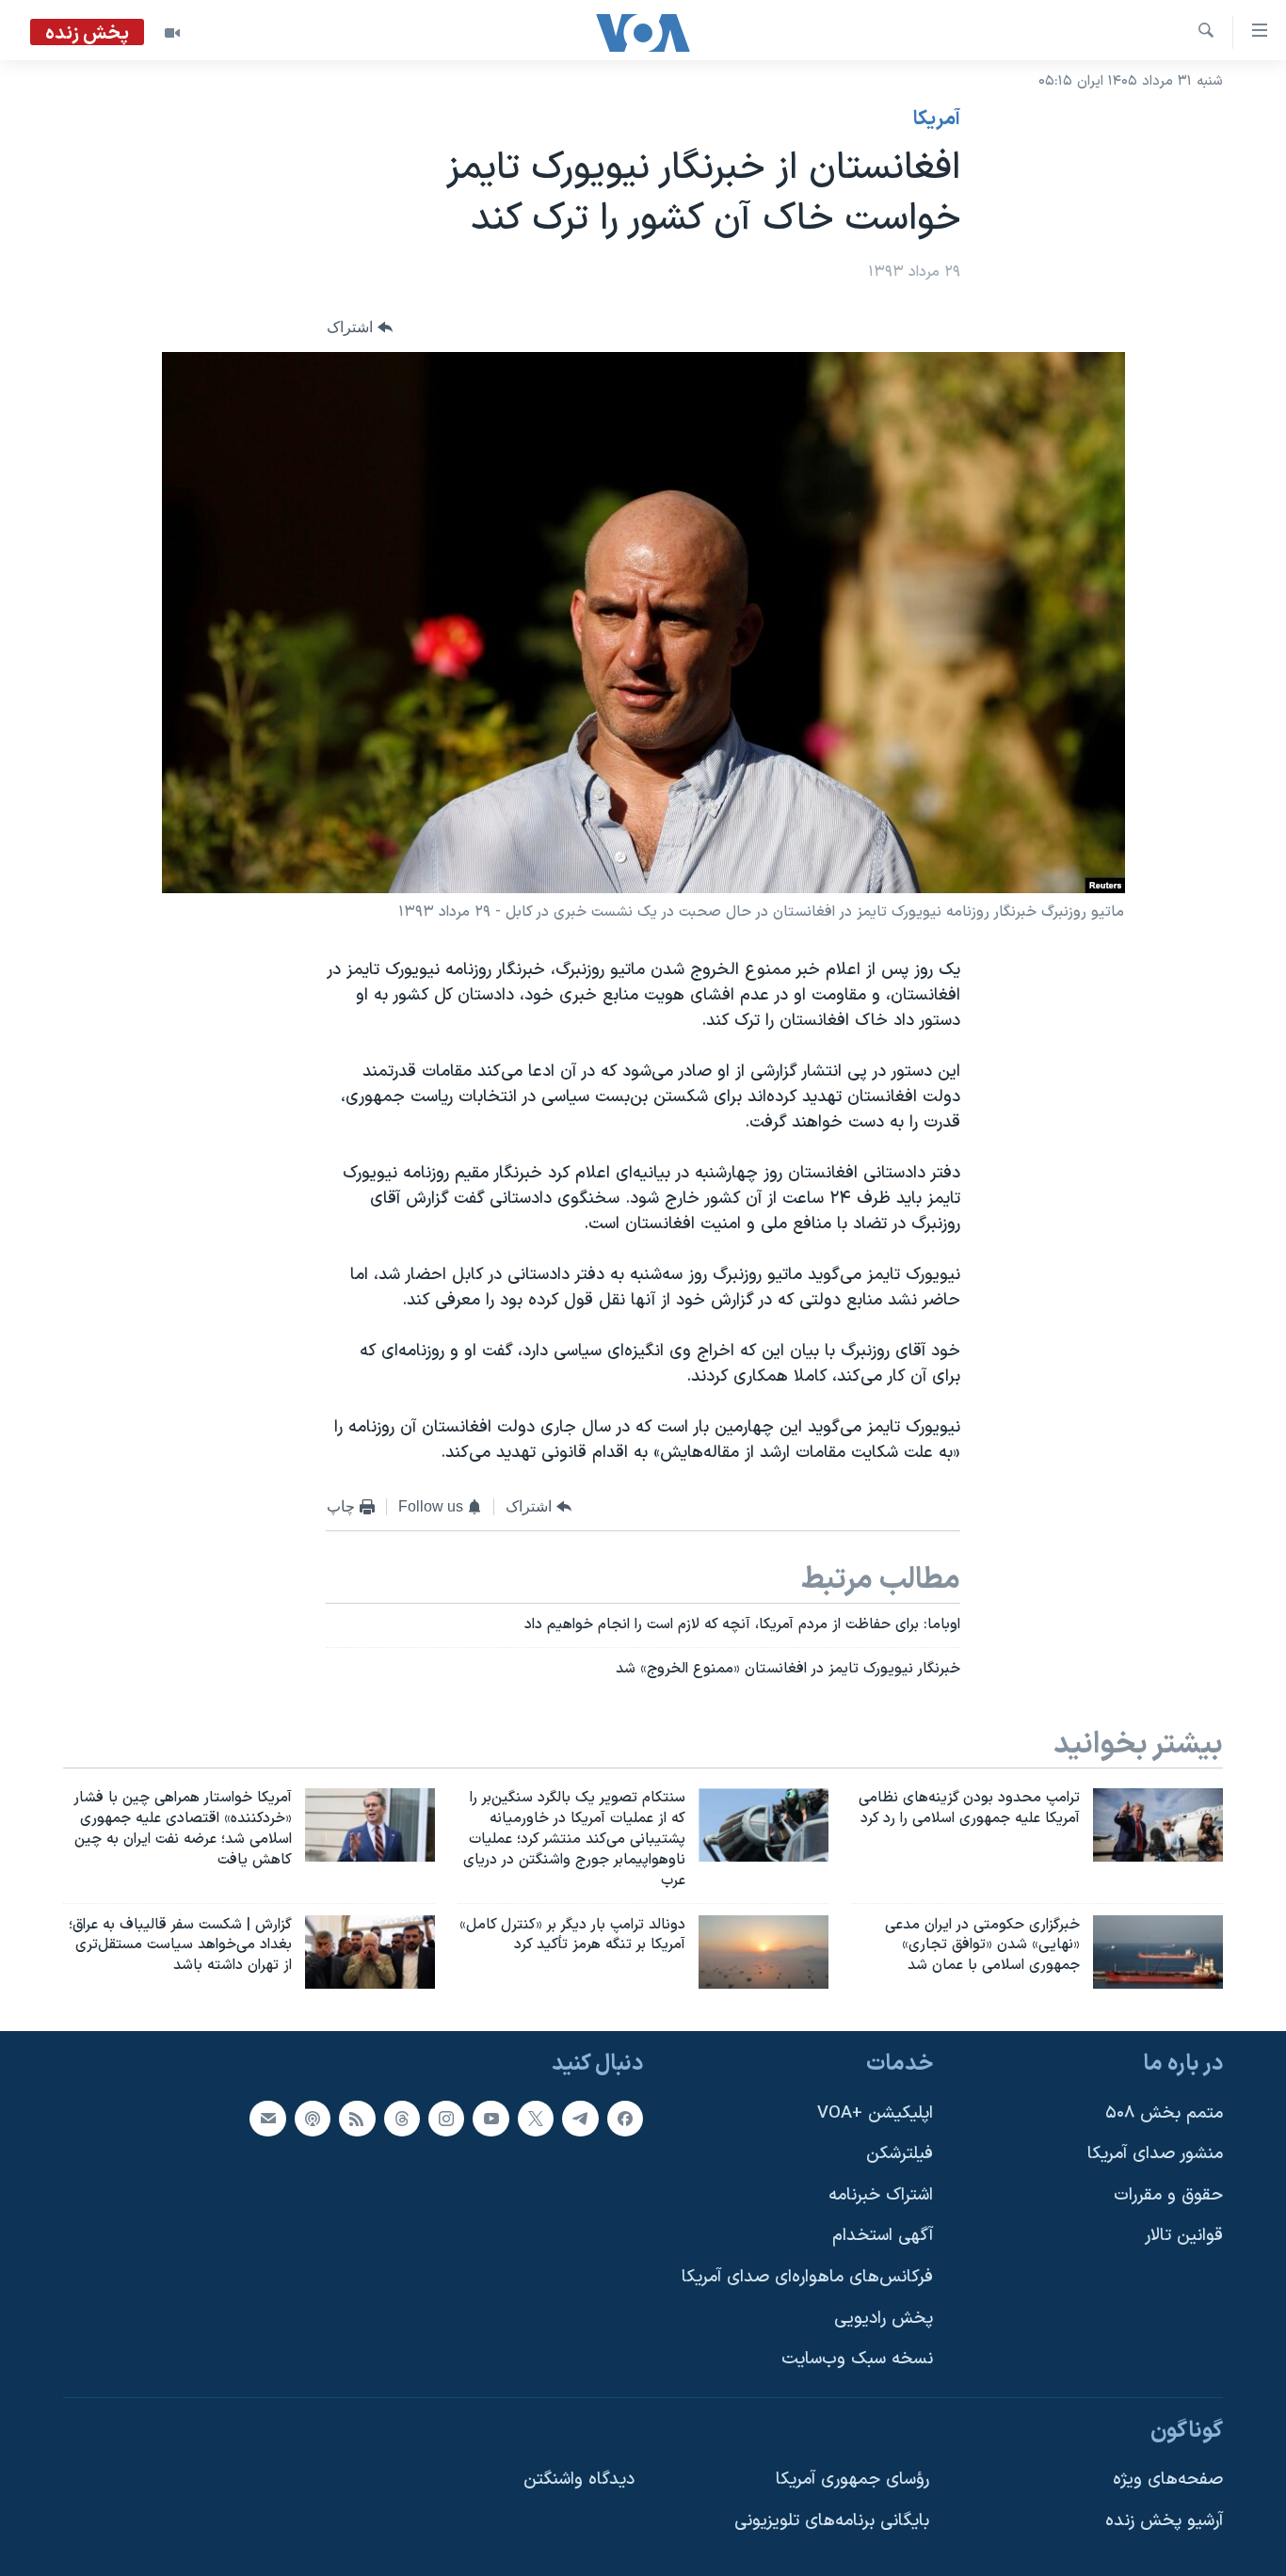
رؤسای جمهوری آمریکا (852, 2480)
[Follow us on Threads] (402, 2119)
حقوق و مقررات (1168, 2195)
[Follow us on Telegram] (580, 2119)
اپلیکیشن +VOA (875, 2113)
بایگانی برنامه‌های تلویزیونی (832, 2521)
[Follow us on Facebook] (625, 2119)
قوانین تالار (1184, 2237)
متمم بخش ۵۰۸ (1164, 2113)
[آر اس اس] (357, 2119)
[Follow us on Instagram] (446, 2119)
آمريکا (937, 120)
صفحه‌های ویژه (1168, 2480)
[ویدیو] (172, 33)
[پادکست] (313, 2119)
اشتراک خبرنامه (881, 2195)
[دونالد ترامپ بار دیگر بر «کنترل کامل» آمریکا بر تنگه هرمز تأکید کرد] (764, 1952)
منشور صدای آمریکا (1155, 2154)
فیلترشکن (900, 2154)
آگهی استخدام (883, 2237)
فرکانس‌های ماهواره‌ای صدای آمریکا (807, 2277)
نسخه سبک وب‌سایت (857, 2360)
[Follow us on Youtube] (490, 2119)
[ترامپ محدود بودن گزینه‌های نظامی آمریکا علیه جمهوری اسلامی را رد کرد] (1158, 1825)
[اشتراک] (267, 2119)
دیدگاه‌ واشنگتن (579, 2480)
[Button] (360, 328)
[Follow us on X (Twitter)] (536, 2119)
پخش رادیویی (884, 2319)
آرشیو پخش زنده (1164, 2521)
